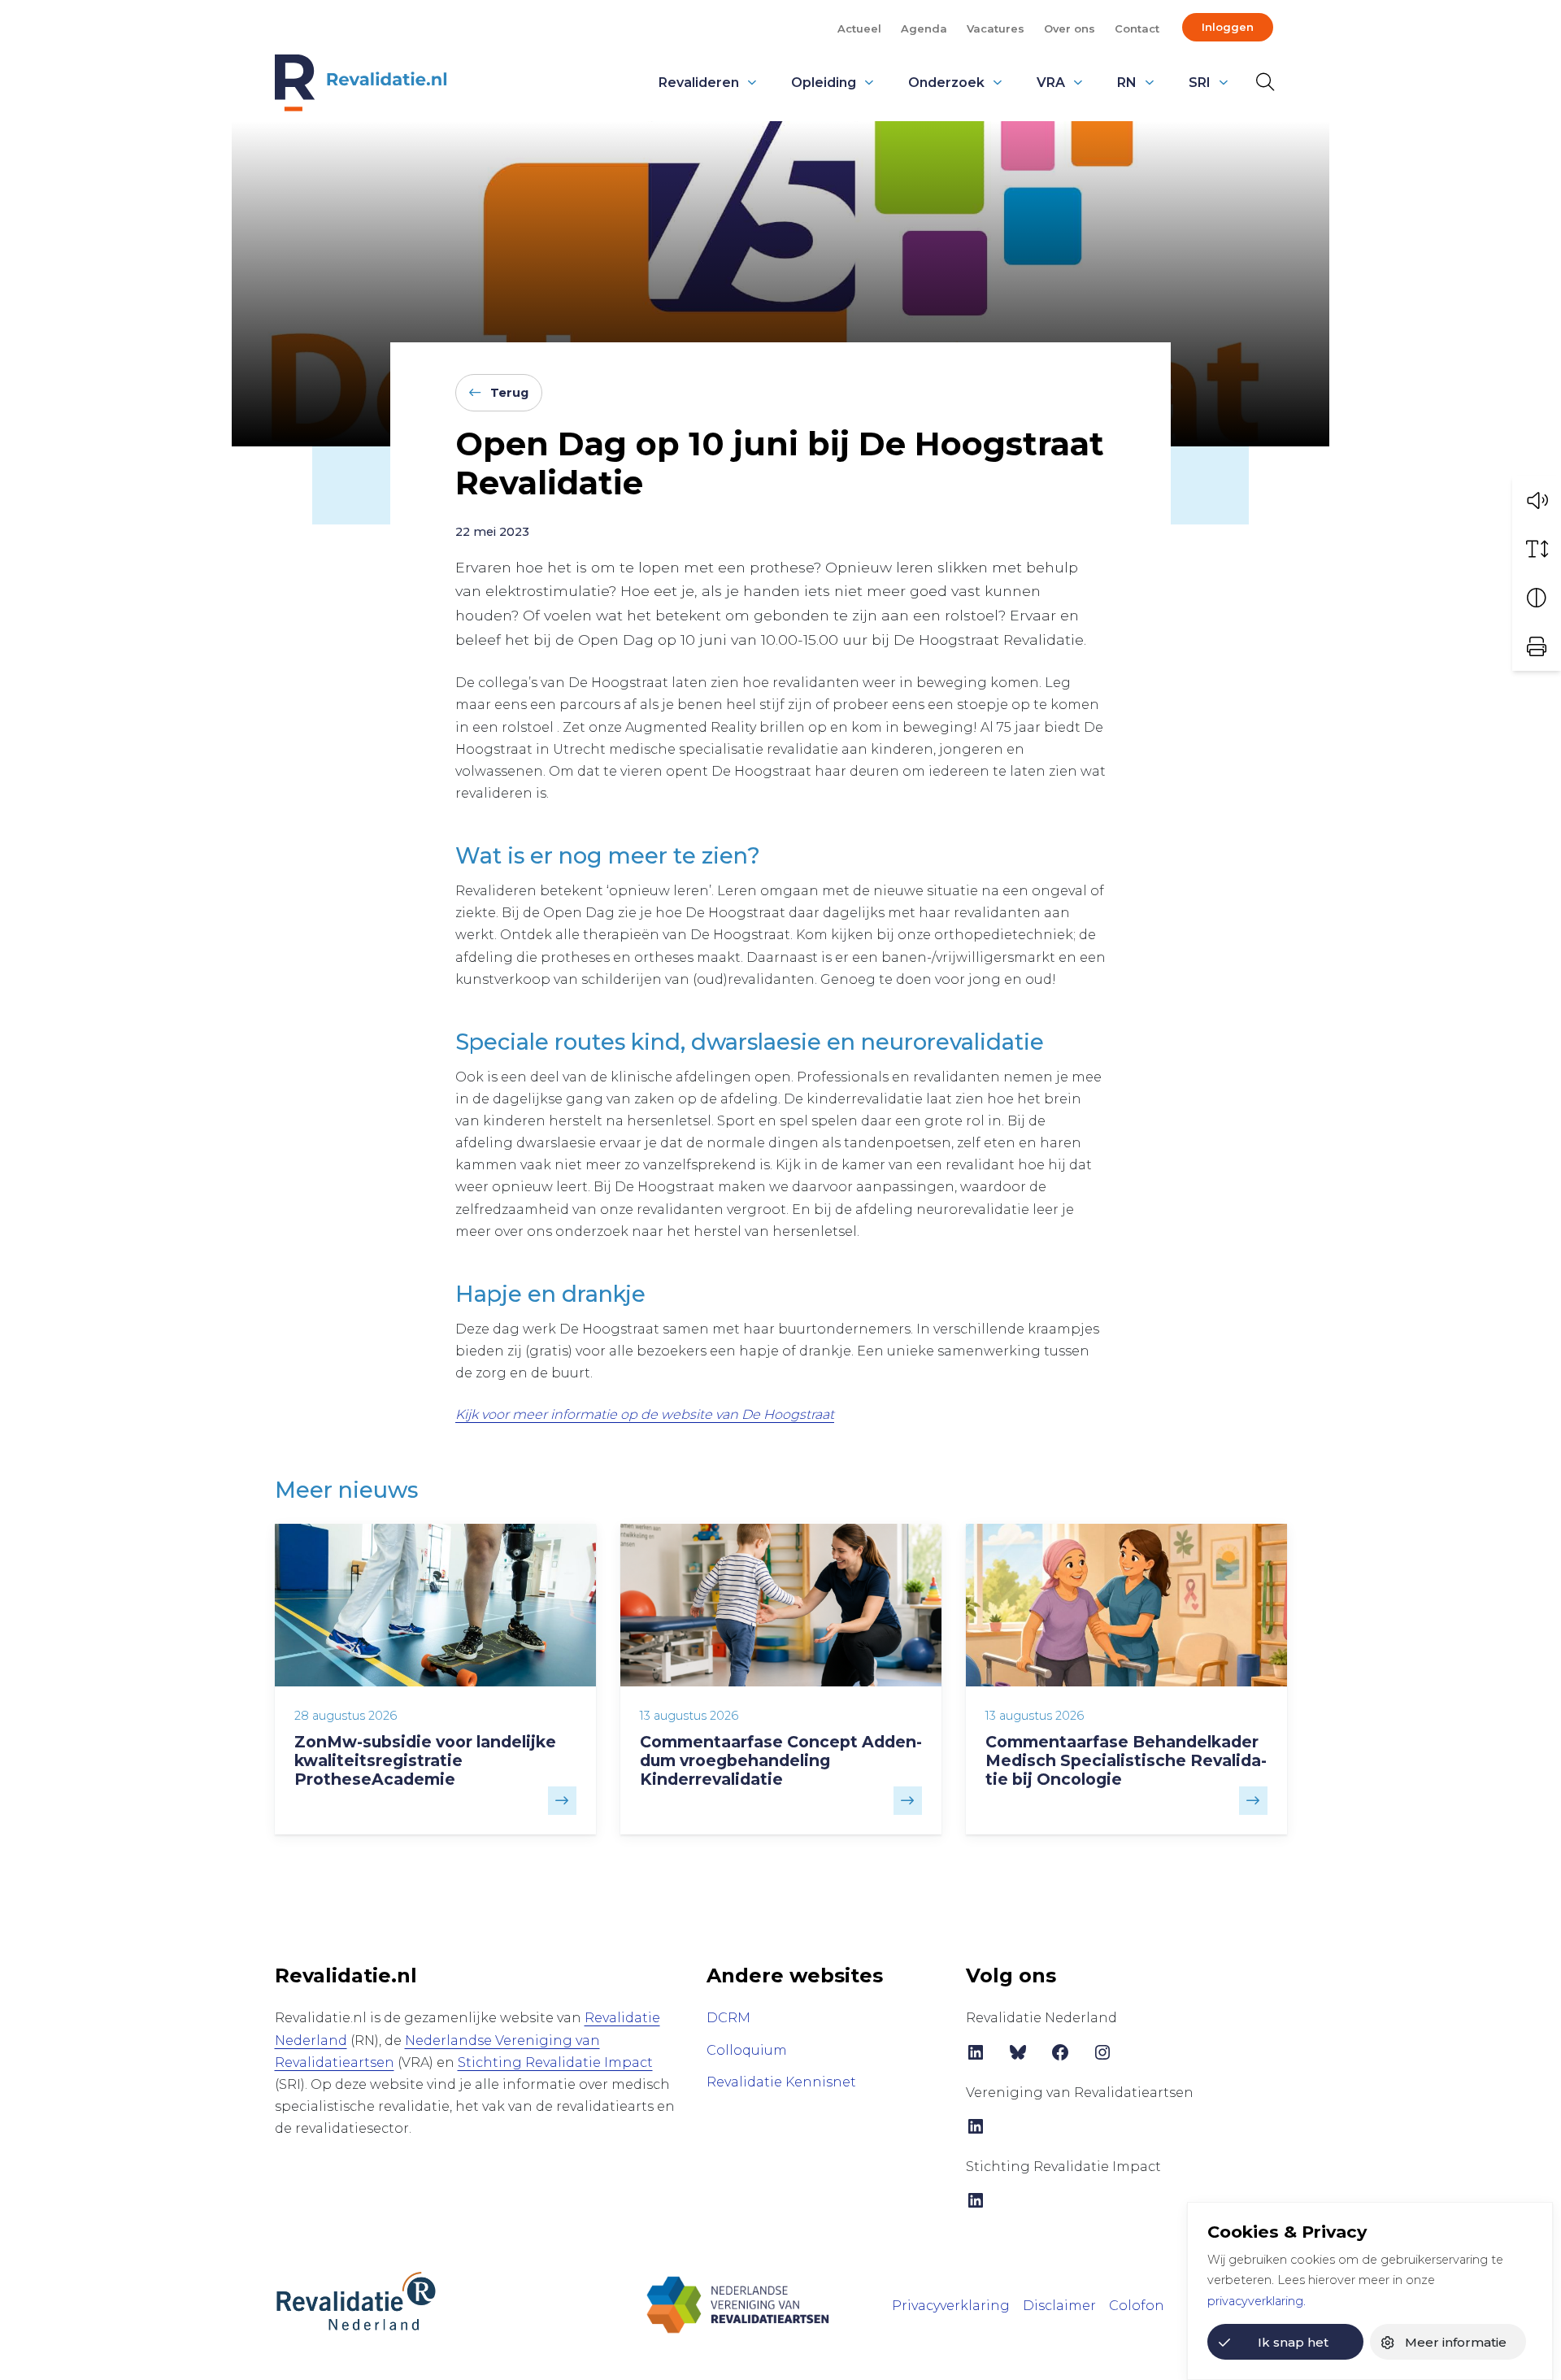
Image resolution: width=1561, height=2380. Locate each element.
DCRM (728, 2018)
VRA (1051, 83)
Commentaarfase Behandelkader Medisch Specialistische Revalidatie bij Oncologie (1126, 1760)
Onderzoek (946, 83)
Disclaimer (1059, 2306)
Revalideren (699, 83)
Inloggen (1228, 27)
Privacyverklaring (951, 2306)
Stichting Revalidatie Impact (555, 2062)
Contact (1137, 28)
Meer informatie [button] (1456, 2342)
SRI (1200, 83)
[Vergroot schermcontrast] (1537, 598)
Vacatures (996, 28)
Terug (509, 393)
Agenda (924, 28)
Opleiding (824, 83)
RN (1127, 83)
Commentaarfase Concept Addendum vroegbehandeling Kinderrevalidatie (781, 1760)
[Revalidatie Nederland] (356, 2300)
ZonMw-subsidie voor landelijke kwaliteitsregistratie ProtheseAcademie (425, 1760)
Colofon (1137, 2306)
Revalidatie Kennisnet (781, 2082)
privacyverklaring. (1257, 2301)
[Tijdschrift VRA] (738, 2304)
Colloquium (747, 2050)
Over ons (1070, 28)
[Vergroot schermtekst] (1537, 549)
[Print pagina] (1537, 646)
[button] (1537, 500)
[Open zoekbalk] (1262, 82)
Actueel (859, 28)
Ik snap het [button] (1293, 2342)
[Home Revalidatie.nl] (361, 83)
